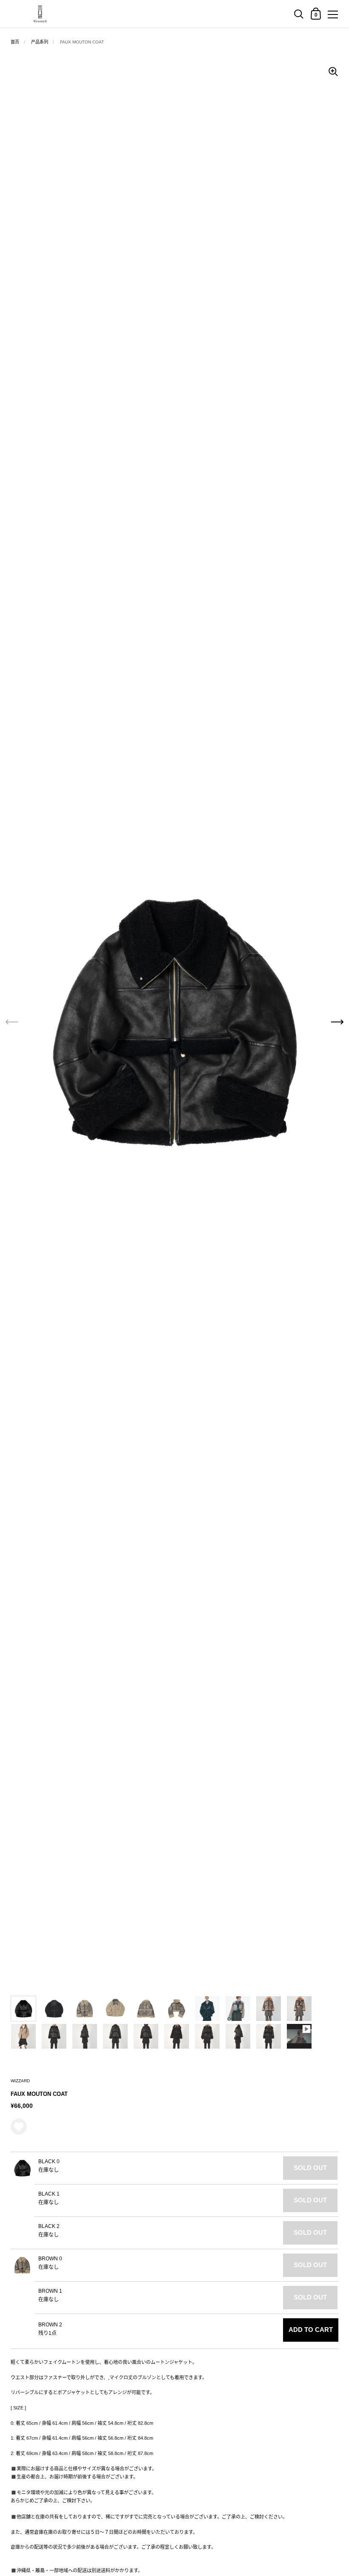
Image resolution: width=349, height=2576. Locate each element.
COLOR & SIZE (21, 2055)
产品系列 (40, 42)
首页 (15, 42)
